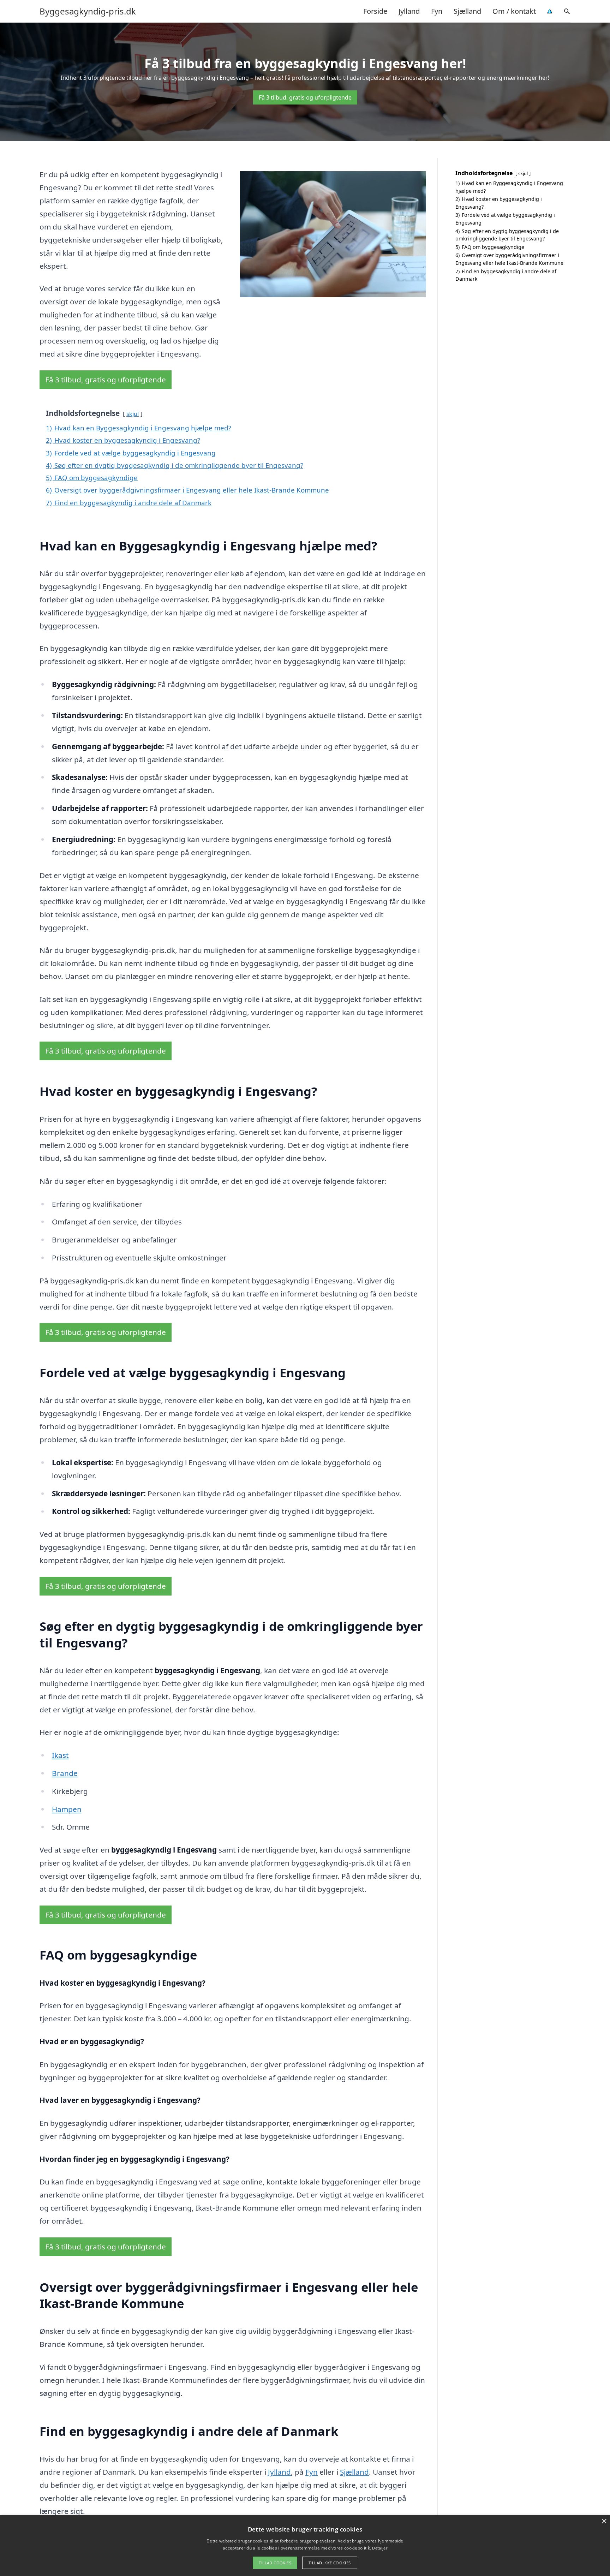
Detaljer (379, 2548)
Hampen (67, 1809)
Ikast (60, 1755)
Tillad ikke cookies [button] (330, 2563)
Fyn (437, 11)
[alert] (305, 2546)
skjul (133, 414)
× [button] (604, 2521)
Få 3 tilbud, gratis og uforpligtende (305, 97)
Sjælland (467, 11)
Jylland (409, 11)
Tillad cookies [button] (275, 2563)
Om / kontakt (514, 11)
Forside (375, 11)
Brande (65, 1773)
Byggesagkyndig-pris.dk (88, 11)
